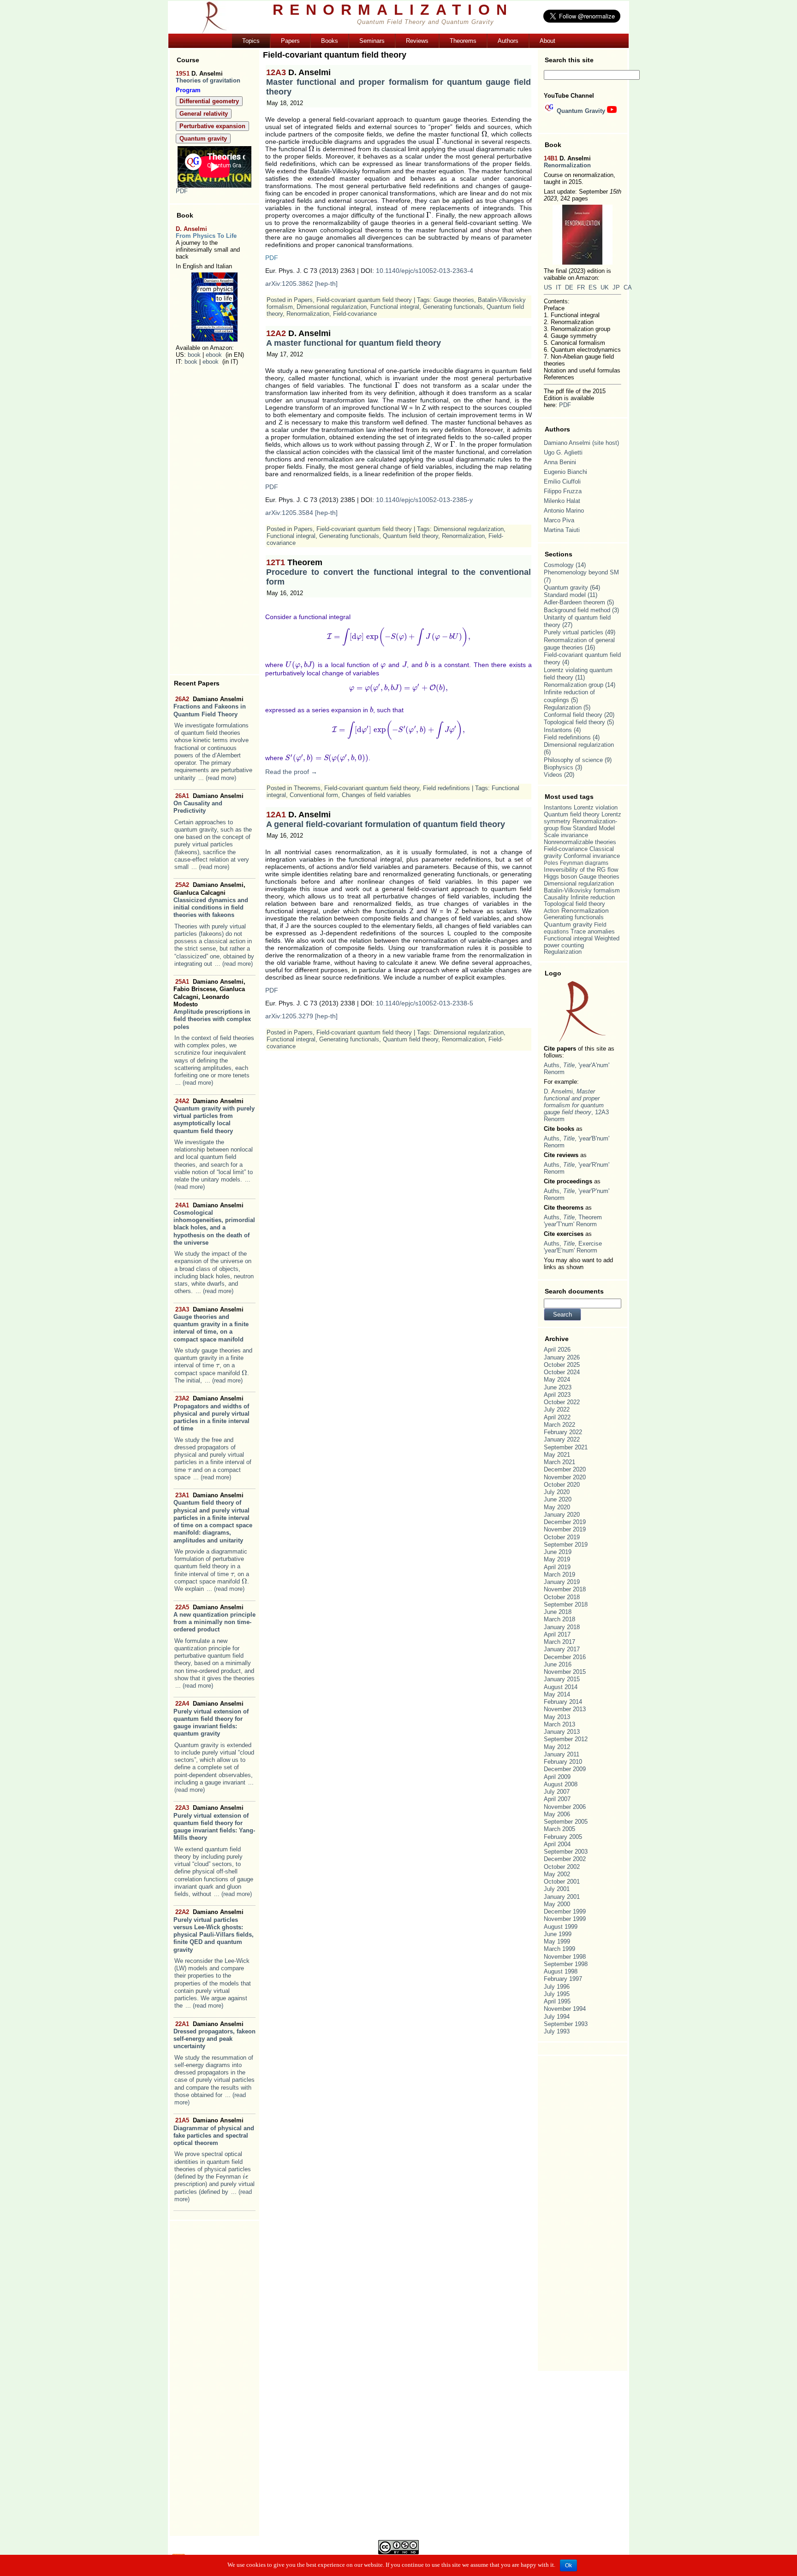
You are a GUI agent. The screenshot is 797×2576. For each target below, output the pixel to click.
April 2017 (557, 1634)
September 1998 (566, 1964)
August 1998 (561, 1971)
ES (593, 287)
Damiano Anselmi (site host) (581, 443)
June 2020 (558, 1499)
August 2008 (561, 1784)
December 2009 (565, 1769)
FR (581, 287)
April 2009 (557, 1777)
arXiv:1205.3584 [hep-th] (301, 513)
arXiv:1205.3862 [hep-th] (301, 284)
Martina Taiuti (562, 530)
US (548, 287)
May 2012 (557, 1747)
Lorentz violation (596, 807)
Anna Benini (560, 462)
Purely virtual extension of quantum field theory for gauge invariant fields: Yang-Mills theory (214, 1823)
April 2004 (557, 1844)
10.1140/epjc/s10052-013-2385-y (424, 500)
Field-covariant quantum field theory (364, 300)
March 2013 (559, 1724)
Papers (303, 300)
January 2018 (562, 1627)
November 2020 (565, 1477)
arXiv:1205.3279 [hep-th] (301, 1016)
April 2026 (557, 1350)
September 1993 (566, 2024)
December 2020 (565, 1469)
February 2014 (563, 1702)
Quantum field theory (410, 536)
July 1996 (557, 1987)
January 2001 (562, 1897)
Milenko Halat (562, 501)
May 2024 (557, 1380)
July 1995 (557, 1994)
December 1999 (565, 1911)
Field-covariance (355, 314)
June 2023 (558, 1387)
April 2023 (557, 1395)
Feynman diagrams (584, 863)
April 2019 (557, 1567)
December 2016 (565, 1657)
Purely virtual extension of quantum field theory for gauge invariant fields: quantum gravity (211, 1719)
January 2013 (562, 1732)
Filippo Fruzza (563, 491)
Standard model (565, 595)
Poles (551, 863)
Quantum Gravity (581, 111)
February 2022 (563, 1432)
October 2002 (562, 1867)
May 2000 (557, 1904)
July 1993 (557, 2031)
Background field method (577, 610)
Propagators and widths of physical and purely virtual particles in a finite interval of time (211, 1413)
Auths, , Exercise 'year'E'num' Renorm (573, 1247)
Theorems (307, 788)
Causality (556, 897)
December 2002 (565, 1859)
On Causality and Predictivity (208, 804)
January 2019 (562, 1582)
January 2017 (562, 1649)
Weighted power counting (582, 942)
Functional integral (395, 307)
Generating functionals (453, 307)
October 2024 (562, 1372)
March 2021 (559, 1462)
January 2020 (562, 1515)
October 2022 (562, 1402)
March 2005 (559, 1829)
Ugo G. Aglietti (563, 452)
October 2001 (562, 1882)
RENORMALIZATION (393, 10)
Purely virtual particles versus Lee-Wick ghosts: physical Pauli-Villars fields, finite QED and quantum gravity (214, 1931)
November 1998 (565, 1957)
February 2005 (563, 1837)
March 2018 (559, 1619)
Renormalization (308, 314)
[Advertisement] (214, 520)
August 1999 (561, 1927)
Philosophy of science (573, 760)
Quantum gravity (566, 588)
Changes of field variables (376, 795)
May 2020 (557, 1507)
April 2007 (557, 1799)
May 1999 (557, 1941)
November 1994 (565, 2009)
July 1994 (557, 2017)
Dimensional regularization (332, 307)
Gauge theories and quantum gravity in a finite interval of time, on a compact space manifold (211, 1324)
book (194, 355)
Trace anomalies (593, 931)
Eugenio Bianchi (565, 472)
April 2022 (557, 1417)
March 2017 (559, 1642)
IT (559, 287)
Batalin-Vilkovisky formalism (582, 890)
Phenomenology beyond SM (581, 572)
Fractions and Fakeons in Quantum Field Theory (210, 707)
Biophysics (559, 767)
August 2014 (561, 1687)
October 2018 (562, 1597)
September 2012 (566, 1739)
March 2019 (559, 1575)
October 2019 (562, 1537)
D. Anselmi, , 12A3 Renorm (576, 1105)
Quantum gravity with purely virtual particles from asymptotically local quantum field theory (214, 1116)
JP (616, 287)
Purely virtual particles (574, 632)
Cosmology (559, 565)
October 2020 (562, 1485)
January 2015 (562, 1679)
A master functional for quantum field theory (354, 338)
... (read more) (217, 778)
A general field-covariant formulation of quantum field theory (386, 819)
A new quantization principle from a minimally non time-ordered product (214, 1619)
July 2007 (557, 1792)
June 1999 (558, 1934)
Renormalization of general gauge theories (579, 644)
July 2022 (557, 1409)
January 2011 (562, 1754)
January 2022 (562, 1439)
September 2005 (566, 1822)
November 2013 (565, 1709)
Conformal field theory (573, 715)
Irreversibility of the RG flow (581, 870)
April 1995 (557, 2001)
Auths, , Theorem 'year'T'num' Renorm (573, 1221)
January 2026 (562, 1357)
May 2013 (557, 1717)
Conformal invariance (592, 856)
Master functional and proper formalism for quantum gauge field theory (398, 82)
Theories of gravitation (208, 80)
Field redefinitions (446, 788)
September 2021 (566, 1447)
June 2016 (558, 1664)
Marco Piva (559, 520)
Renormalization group (574, 685)
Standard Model (594, 828)
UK (605, 287)
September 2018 (566, 1604)
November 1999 (565, 1919)
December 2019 (565, 1522)
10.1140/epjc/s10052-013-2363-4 (425, 271)
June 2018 (558, 1612)
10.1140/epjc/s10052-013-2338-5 (425, 1003)
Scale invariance (566, 835)
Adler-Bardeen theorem (574, 602)
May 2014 (557, 1694)
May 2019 (557, 1559)
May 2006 (557, 1814)
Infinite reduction (593, 898)
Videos (553, 775)
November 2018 (565, 1589)
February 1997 (563, 1979)
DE (569, 287)
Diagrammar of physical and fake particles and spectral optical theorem (214, 2132)
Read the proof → (291, 772)
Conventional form (314, 795)
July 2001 (557, 1889)
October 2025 (562, 1365)
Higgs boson (560, 877)
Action (552, 911)
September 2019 (566, 1545)
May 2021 (557, 1455)
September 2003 (566, 1852)
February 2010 (563, 1762)
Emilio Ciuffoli (562, 482)
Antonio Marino (564, 511)
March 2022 (559, 1425)
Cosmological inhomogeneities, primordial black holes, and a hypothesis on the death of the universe (214, 1224)
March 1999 (559, 1949)
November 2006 (565, 1807)
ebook (214, 355)
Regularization (563, 707)
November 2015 (565, 1672)
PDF (182, 191)
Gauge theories (454, 300)
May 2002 (557, 1874)
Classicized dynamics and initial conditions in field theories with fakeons (211, 900)
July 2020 (557, 1492)
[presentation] (218, 1365)
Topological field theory (574, 722)
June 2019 (558, 1552)
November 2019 (565, 1529)
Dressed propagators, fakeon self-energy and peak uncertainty (214, 2035)
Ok (568, 2565)
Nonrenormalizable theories (580, 842)
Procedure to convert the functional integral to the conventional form (398, 572)
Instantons (558, 730)
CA (628, 287)
